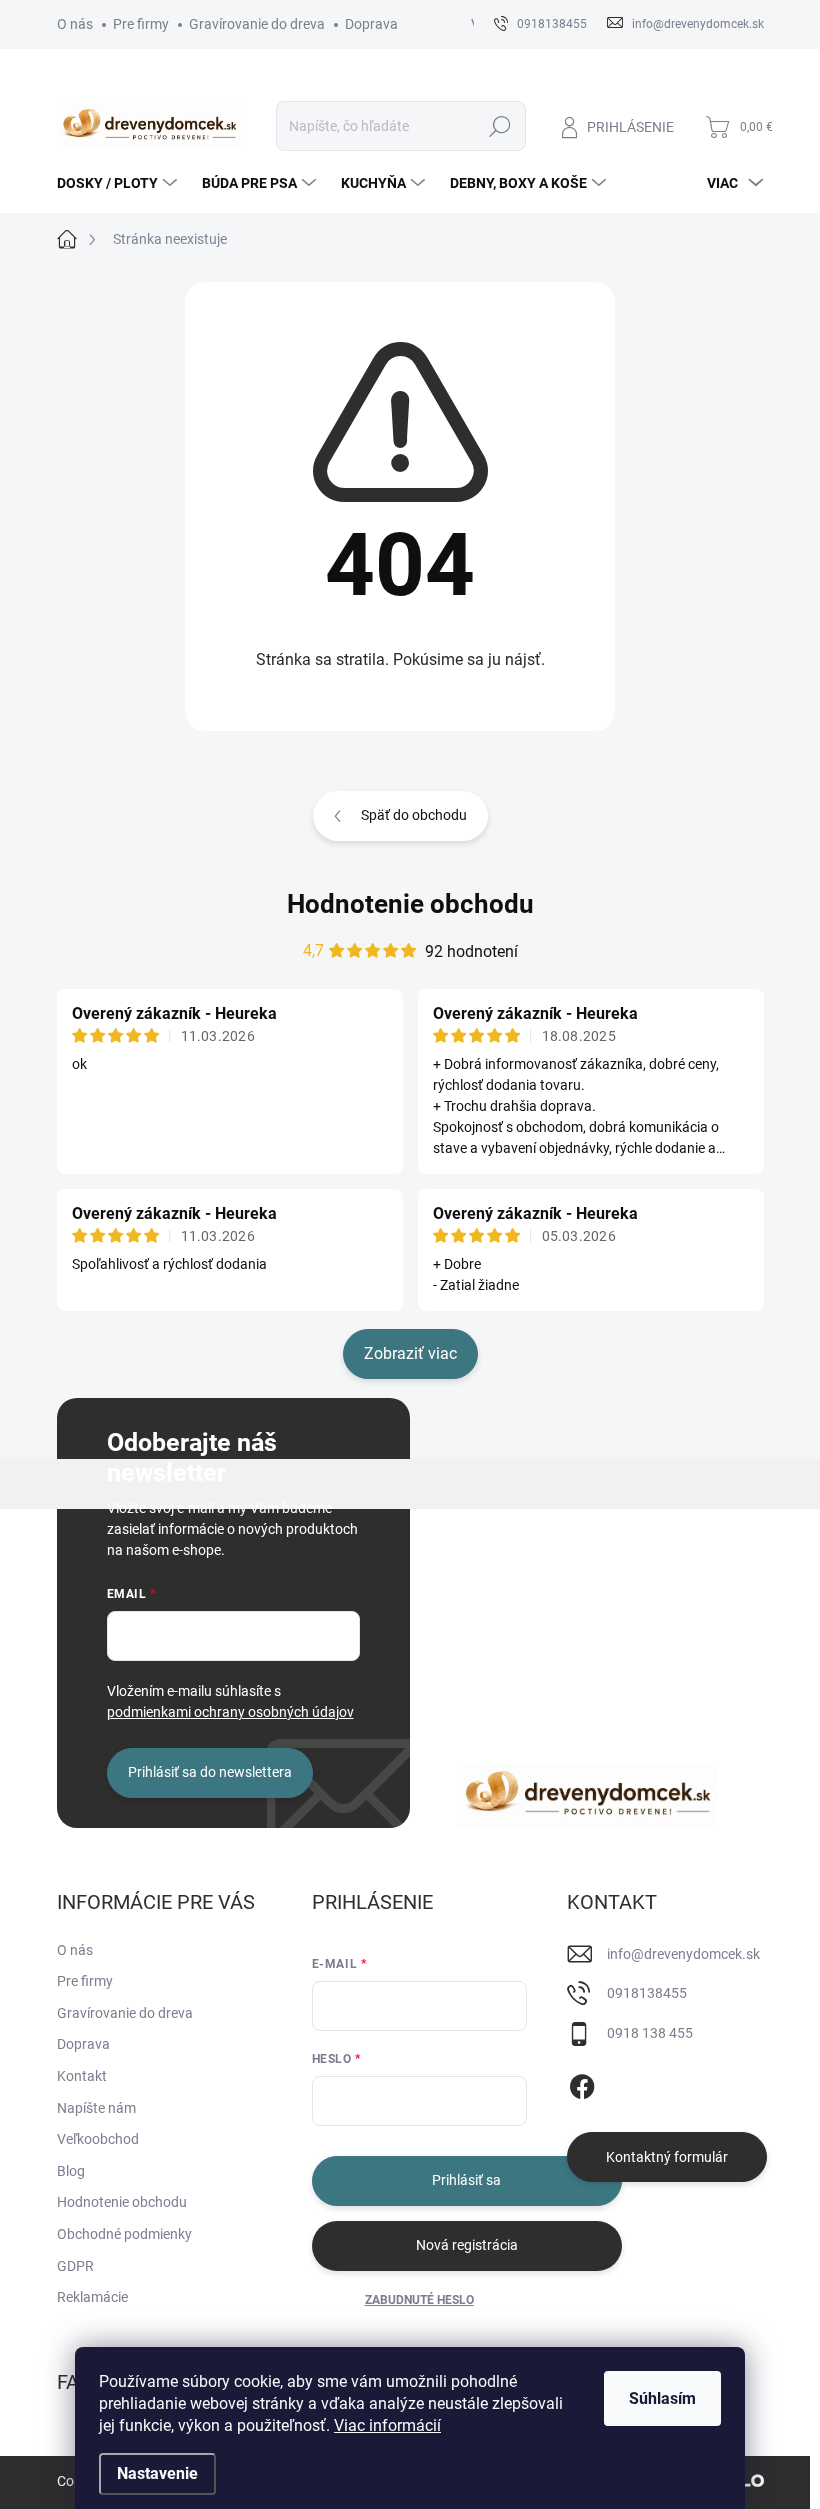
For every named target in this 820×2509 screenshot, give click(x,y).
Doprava (371, 24)
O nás (75, 24)
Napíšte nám (96, 2108)
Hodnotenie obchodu (410, 904)
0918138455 (647, 1993)
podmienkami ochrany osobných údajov (230, 1712)
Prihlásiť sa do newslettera (210, 1772)
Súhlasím (662, 2398)
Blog (71, 2171)
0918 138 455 (650, 2033)
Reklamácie (92, 2297)
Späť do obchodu (414, 815)
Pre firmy (141, 24)
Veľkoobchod (98, 2139)
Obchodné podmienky (124, 2234)
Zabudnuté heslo (419, 2300)
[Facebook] (582, 2083)
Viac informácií (387, 2425)
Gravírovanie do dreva (257, 24)
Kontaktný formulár (667, 2157)
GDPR (75, 2266)
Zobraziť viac (410, 1353)
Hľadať (499, 126)
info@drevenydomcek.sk (683, 1954)
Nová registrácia (467, 2245)
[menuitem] (119, 183)
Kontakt (82, 2076)
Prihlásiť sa (466, 2180)
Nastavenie (157, 2473)
